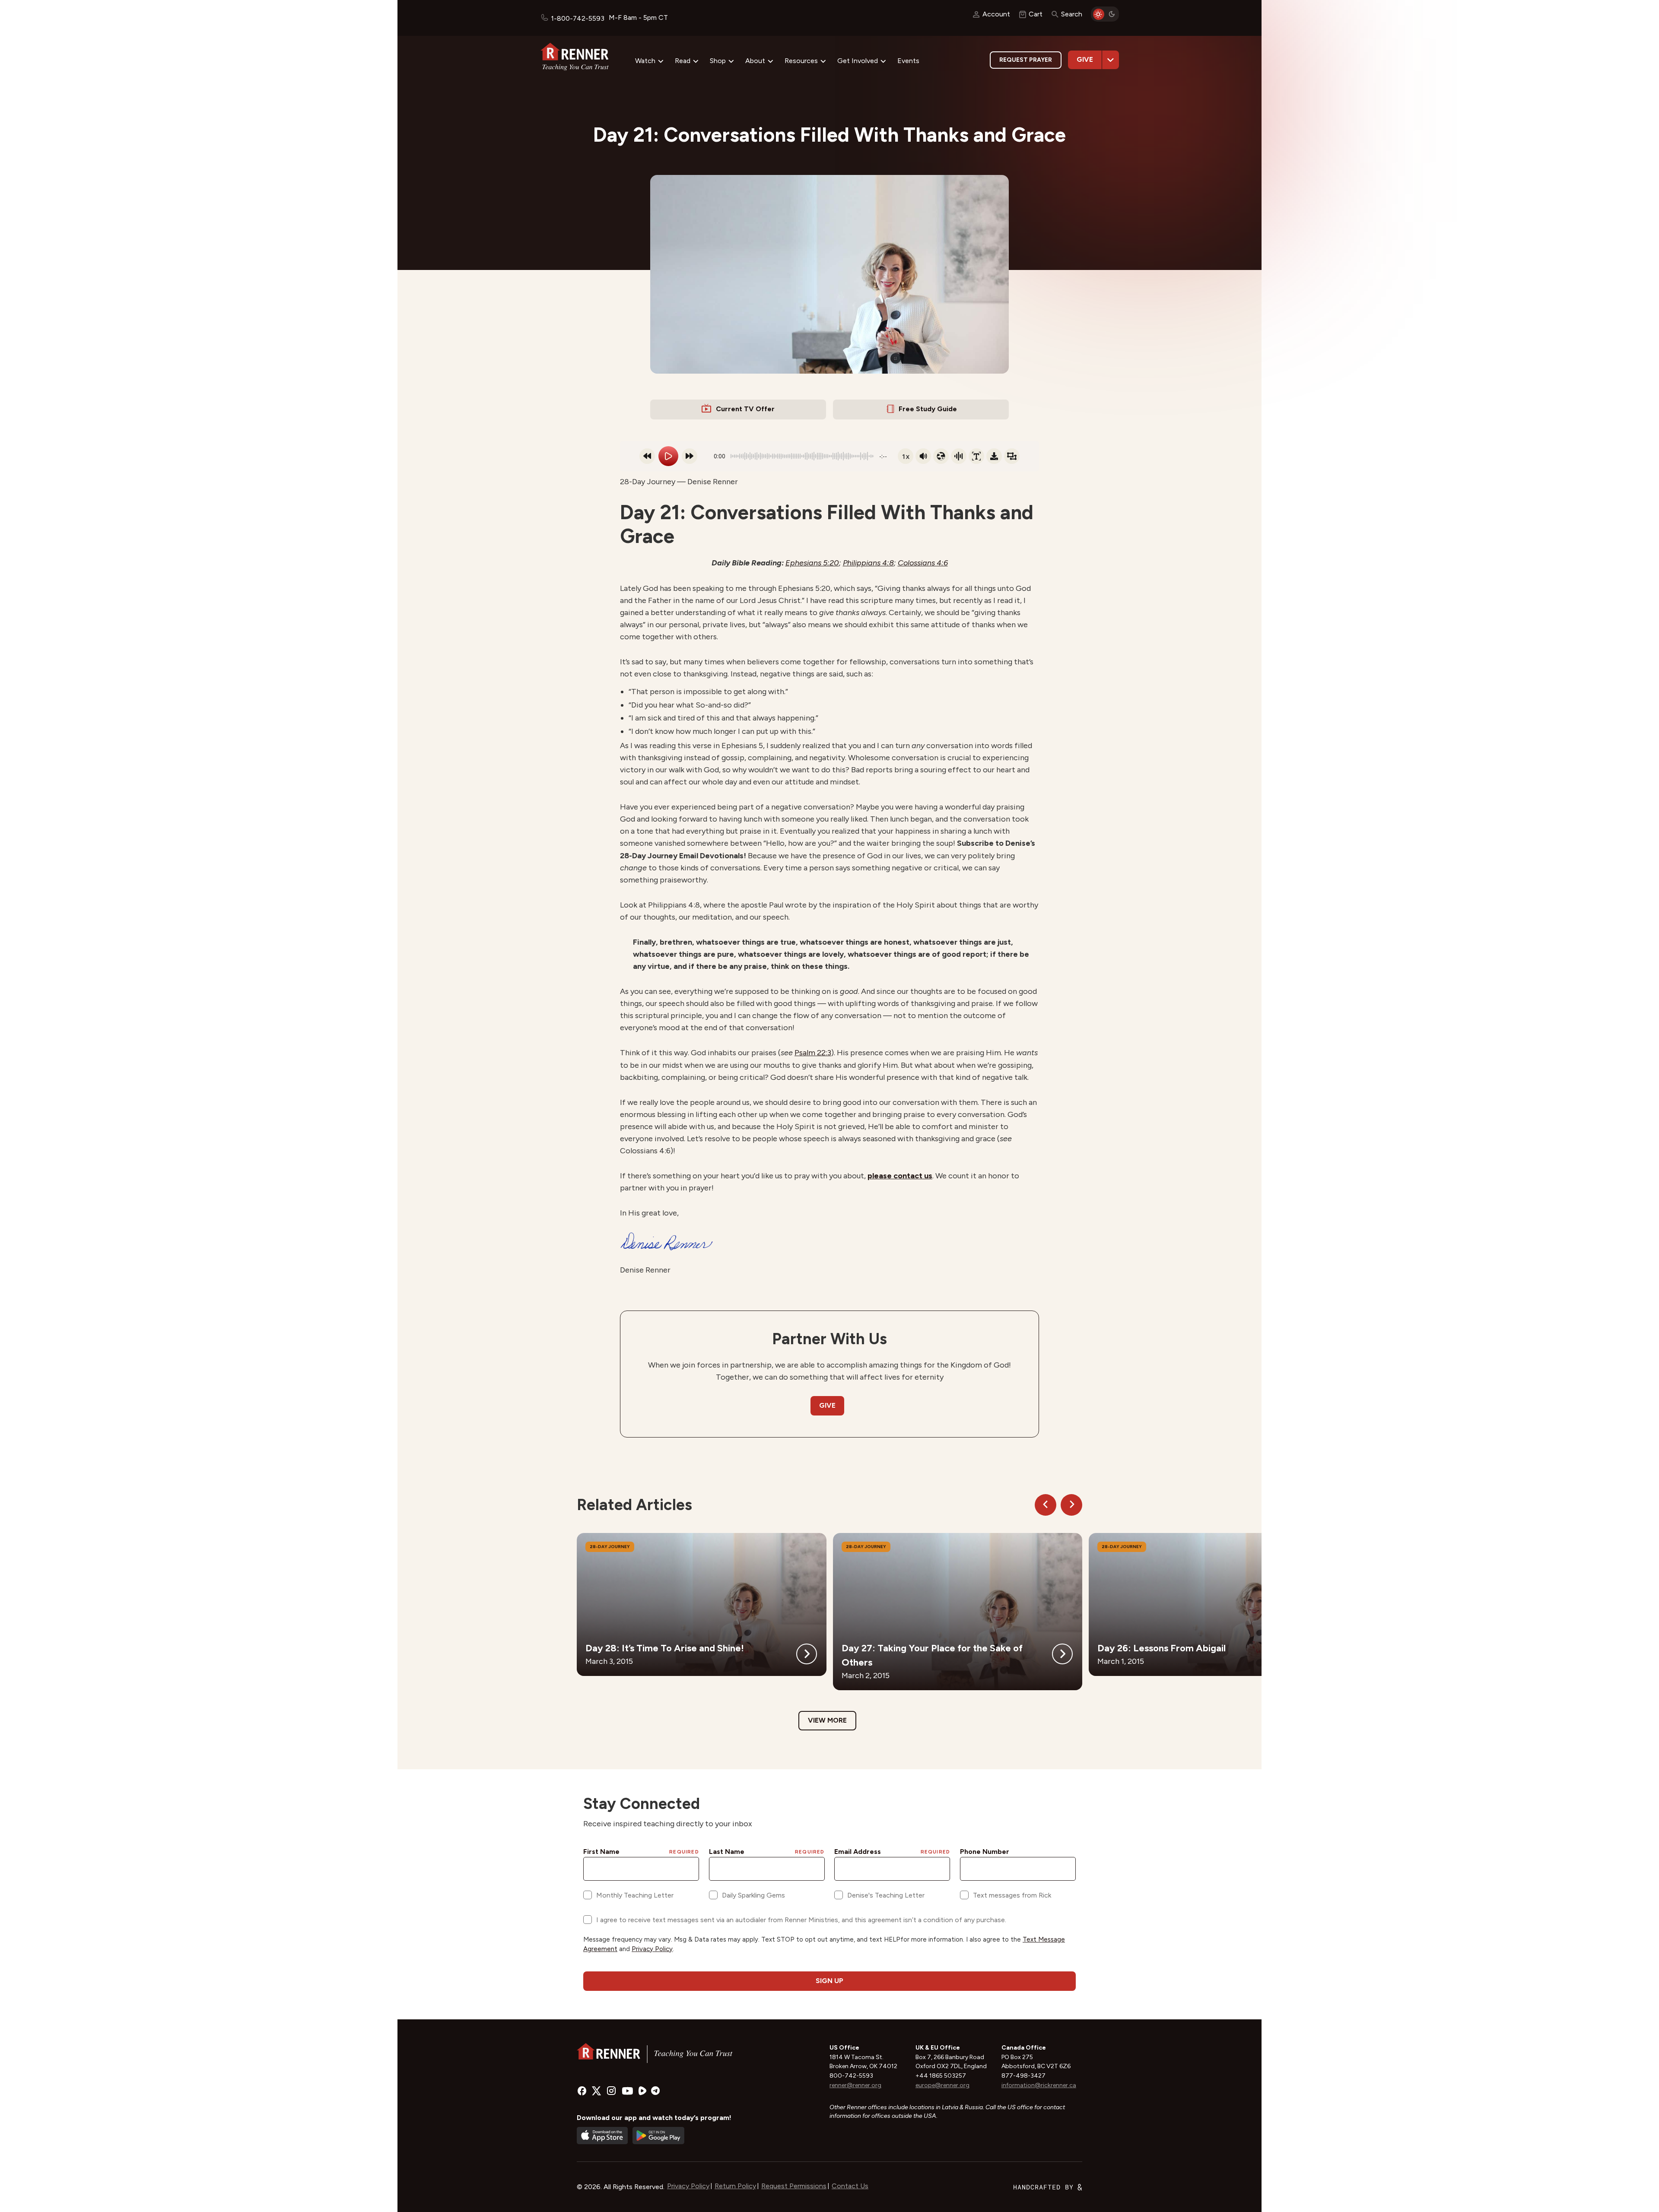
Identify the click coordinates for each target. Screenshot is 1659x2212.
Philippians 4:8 (868, 563)
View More (827, 1720)
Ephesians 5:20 (812, 563)
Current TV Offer (745, 409)
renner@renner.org (855, 2085)
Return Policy (735, 2186)
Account (996, 14)
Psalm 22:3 (813, 1053)
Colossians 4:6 (923, 563)
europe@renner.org (942, 2085)
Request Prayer (1026, 60)
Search (1072, 14)
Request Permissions (794, 2186)
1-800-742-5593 (578, 18)
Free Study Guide (928, 409)
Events (908, 61)
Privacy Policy (688, 2186)
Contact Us (850, 2186)
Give (1085, 59)
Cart (1036, 14)
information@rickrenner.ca (1039, 2085)
